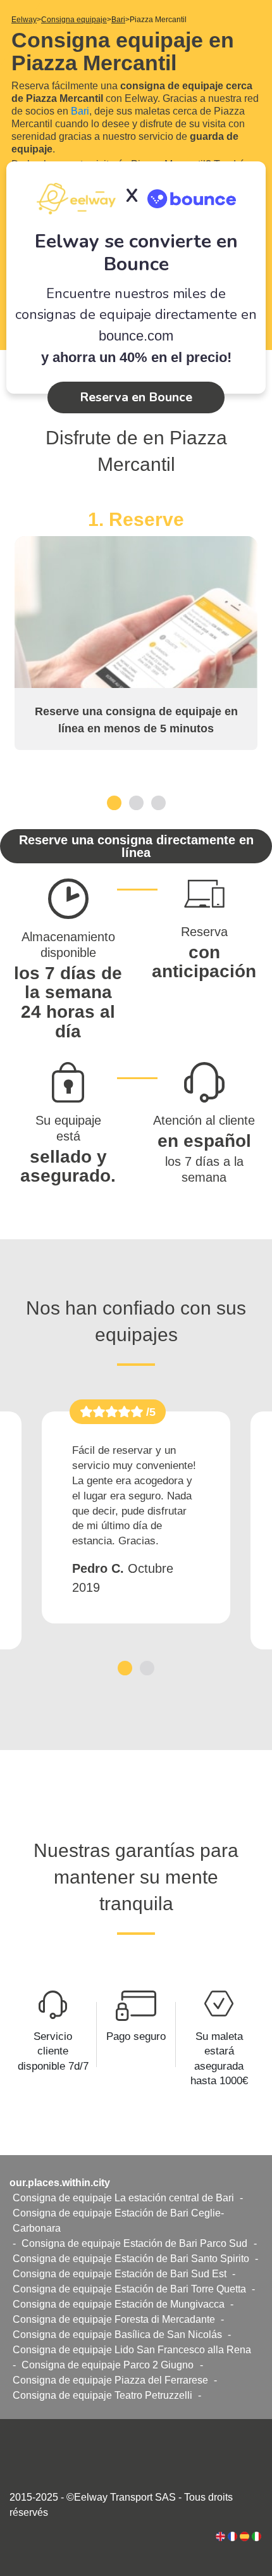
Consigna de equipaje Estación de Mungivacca (119, 2304)
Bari (80, 111)
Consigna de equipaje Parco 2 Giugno (108, 2365)
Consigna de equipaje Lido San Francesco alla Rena (132, 2350)
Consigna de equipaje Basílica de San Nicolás (117, 2335)
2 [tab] (136, 802)
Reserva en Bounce (136, 397)
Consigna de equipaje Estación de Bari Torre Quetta (129, 2289)
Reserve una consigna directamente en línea (136, 846)
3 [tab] (158, 802)
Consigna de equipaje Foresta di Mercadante (114, 2319)
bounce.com (136, 336)
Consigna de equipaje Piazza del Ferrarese (110, 2380)
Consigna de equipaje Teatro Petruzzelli (102, 2395)
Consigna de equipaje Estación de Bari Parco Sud (134, 2243)
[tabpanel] (136, 629)
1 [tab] (114, 802)
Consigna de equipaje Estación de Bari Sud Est (120, 2274)
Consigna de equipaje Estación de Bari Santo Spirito (131, 2259)
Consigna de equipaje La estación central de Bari (123, 2198)
